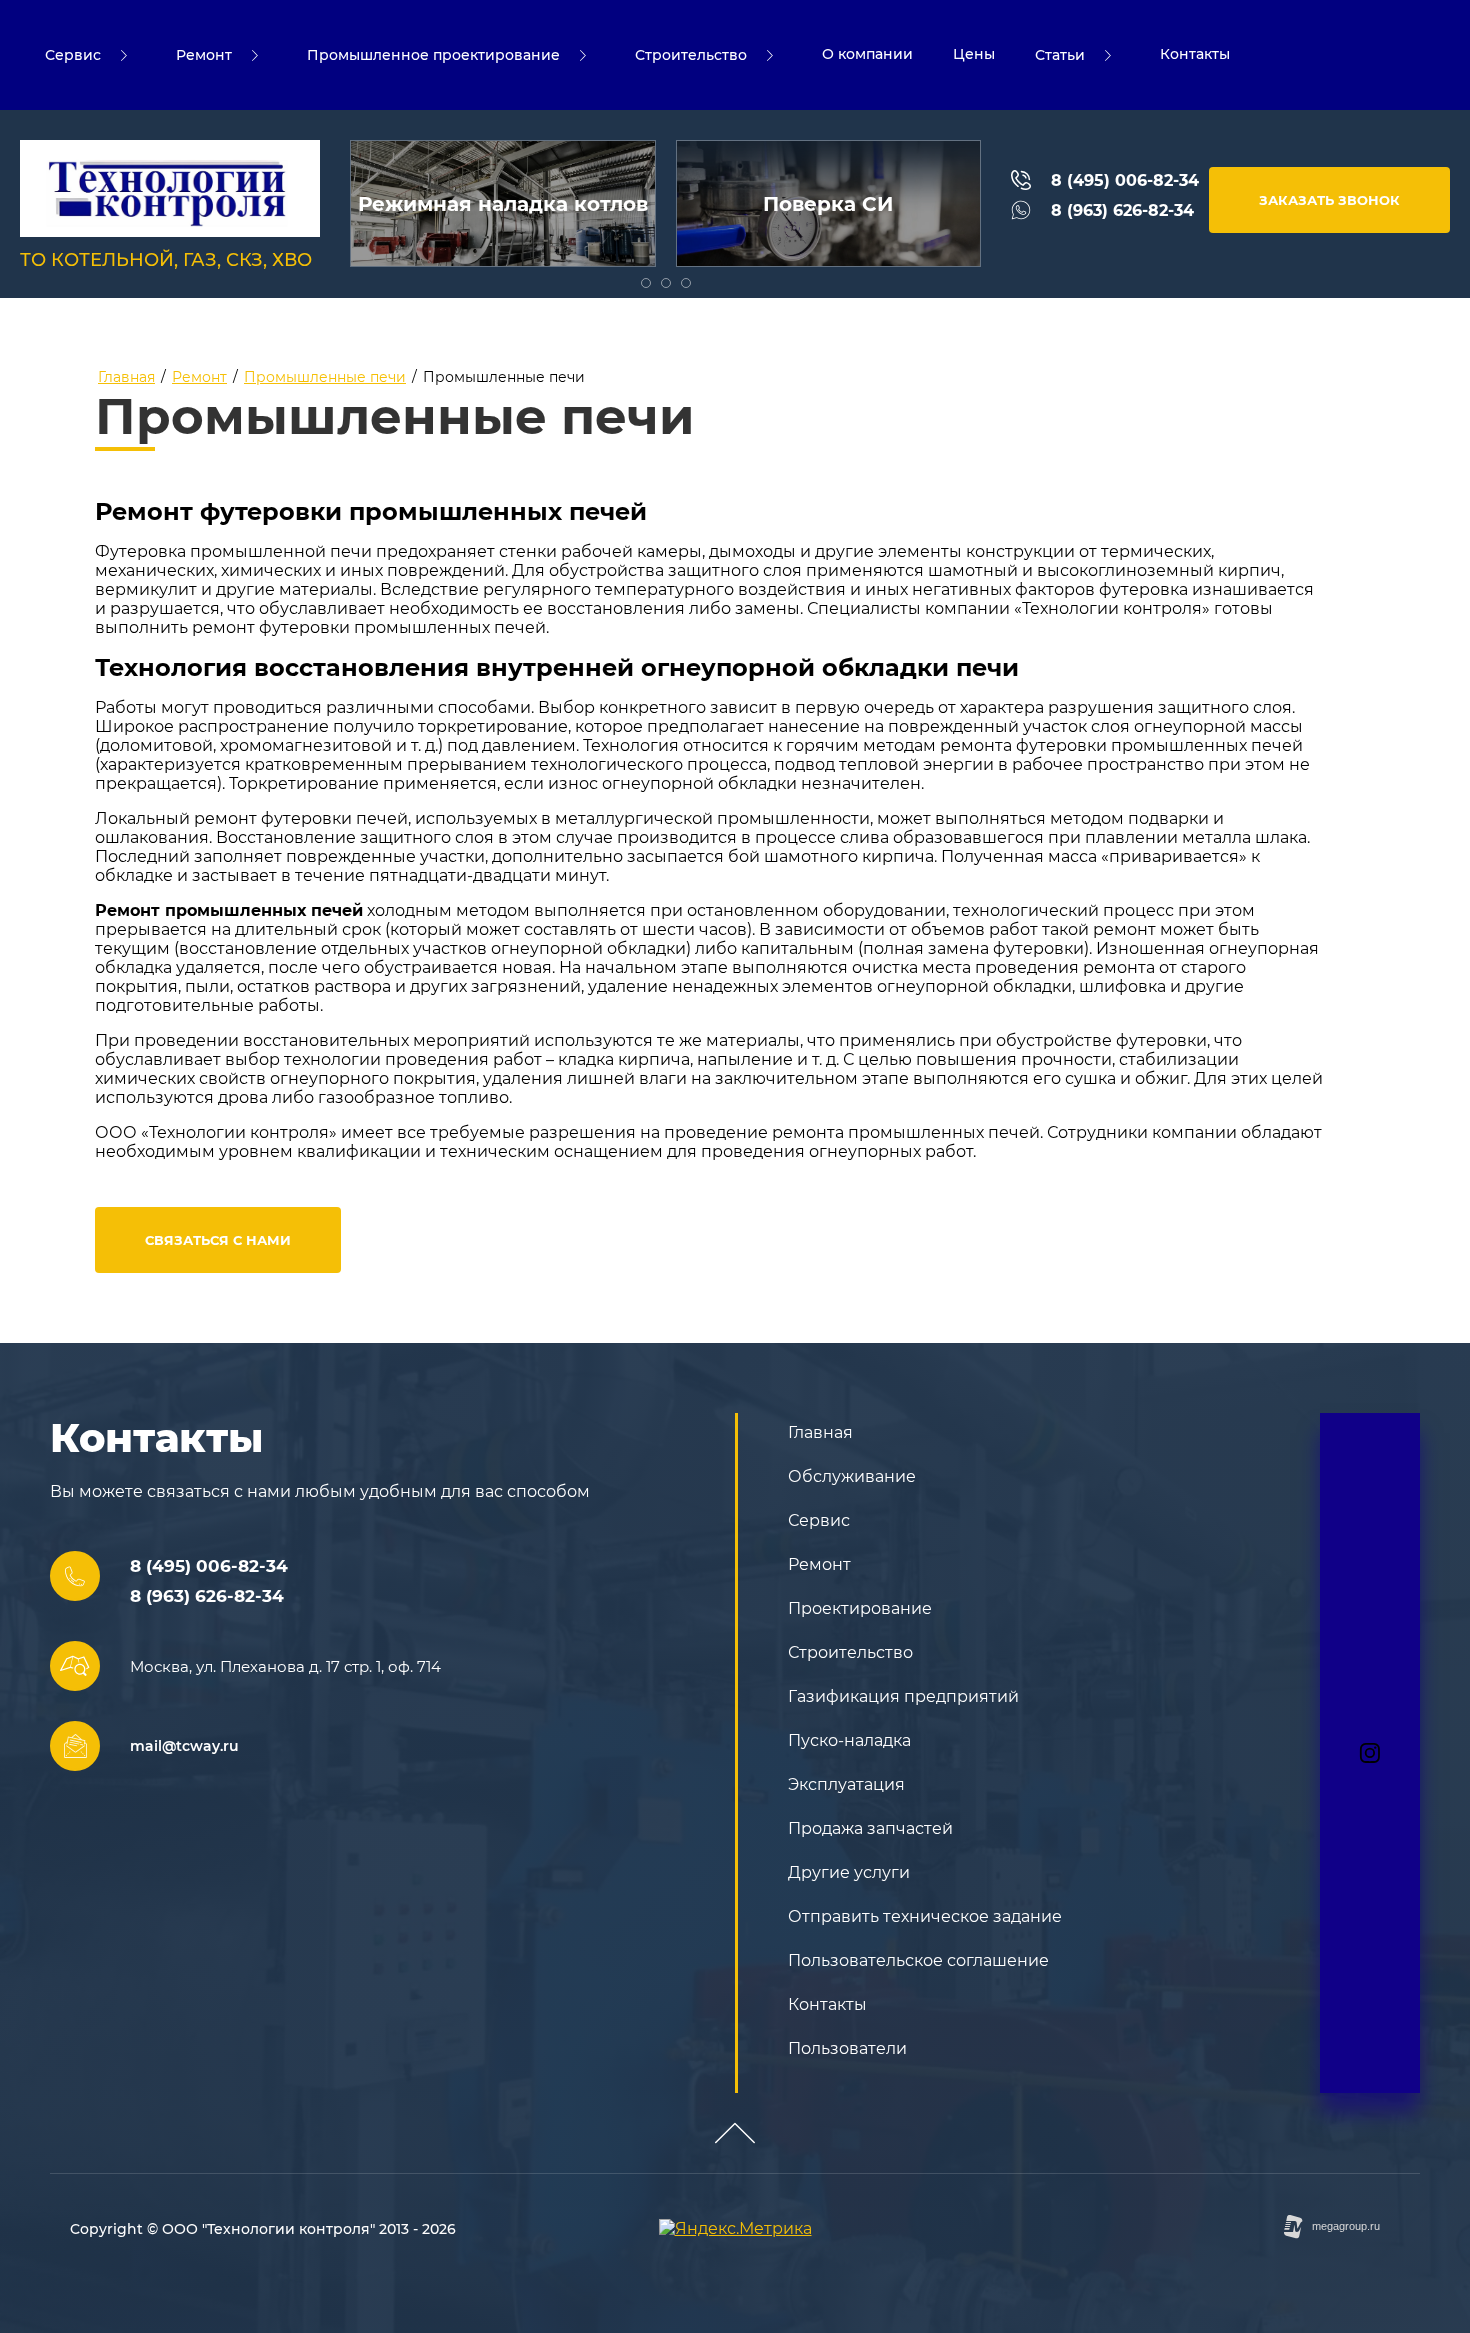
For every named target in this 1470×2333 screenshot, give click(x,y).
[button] (1329, 200)
